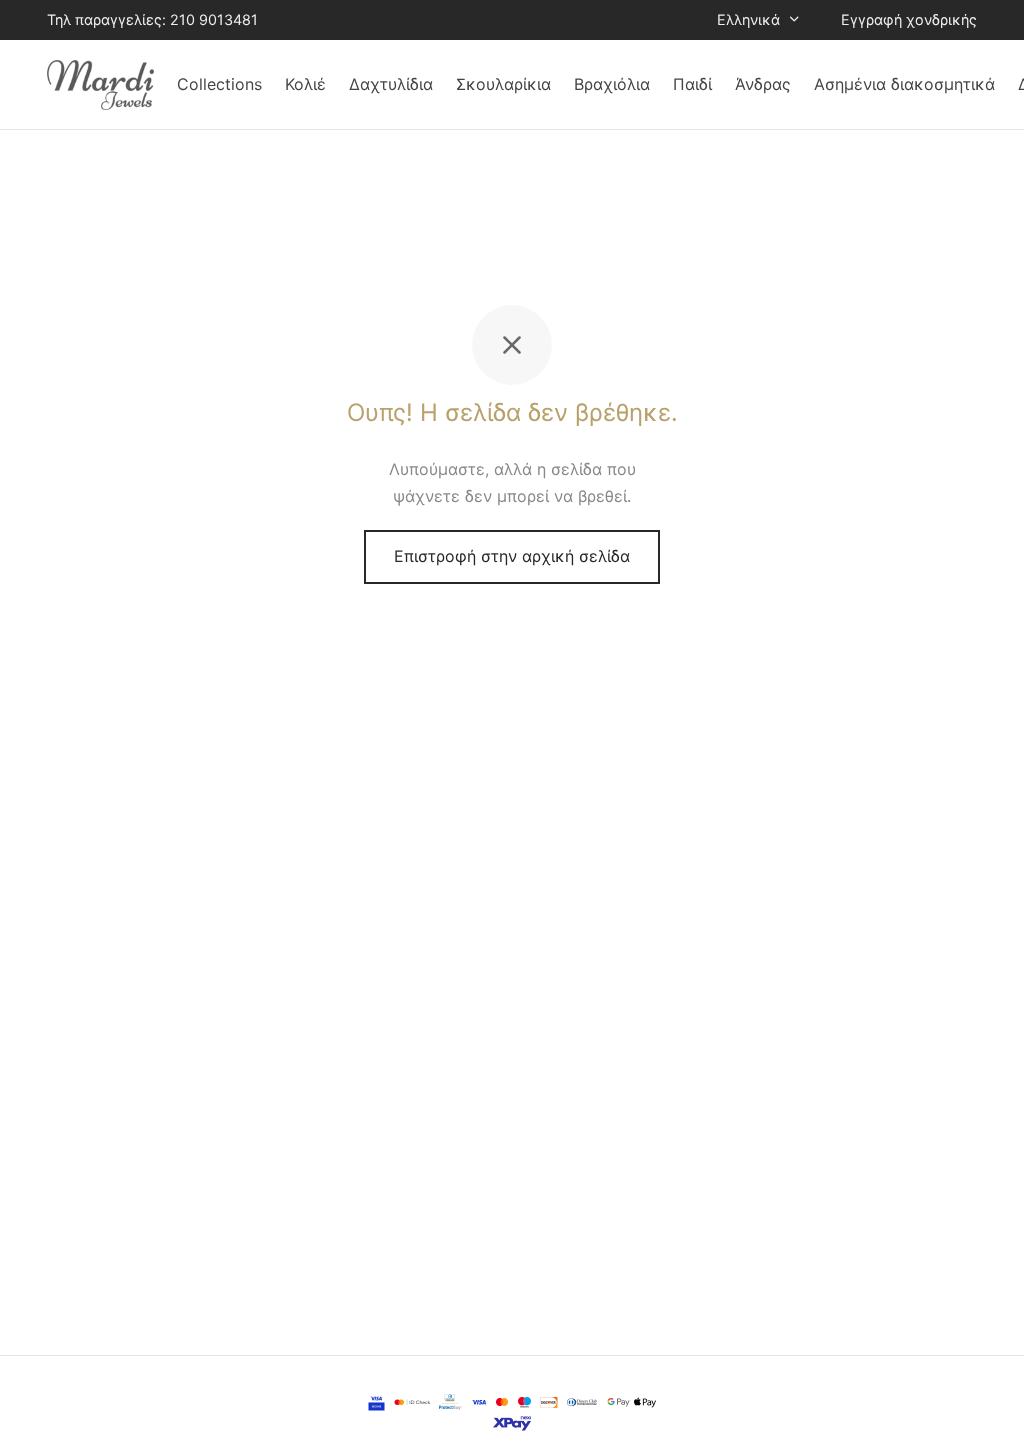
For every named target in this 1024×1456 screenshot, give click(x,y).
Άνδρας (763, 84)
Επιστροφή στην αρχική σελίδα (512, 556)
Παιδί (692, 84)
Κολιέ (305, 84)
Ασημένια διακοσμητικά (904, 84)
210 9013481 (214, 19)
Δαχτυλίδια (391, 84)
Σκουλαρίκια (503, 84)
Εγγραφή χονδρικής (909, 19)
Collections (219, 84)
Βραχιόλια (612, 84)
